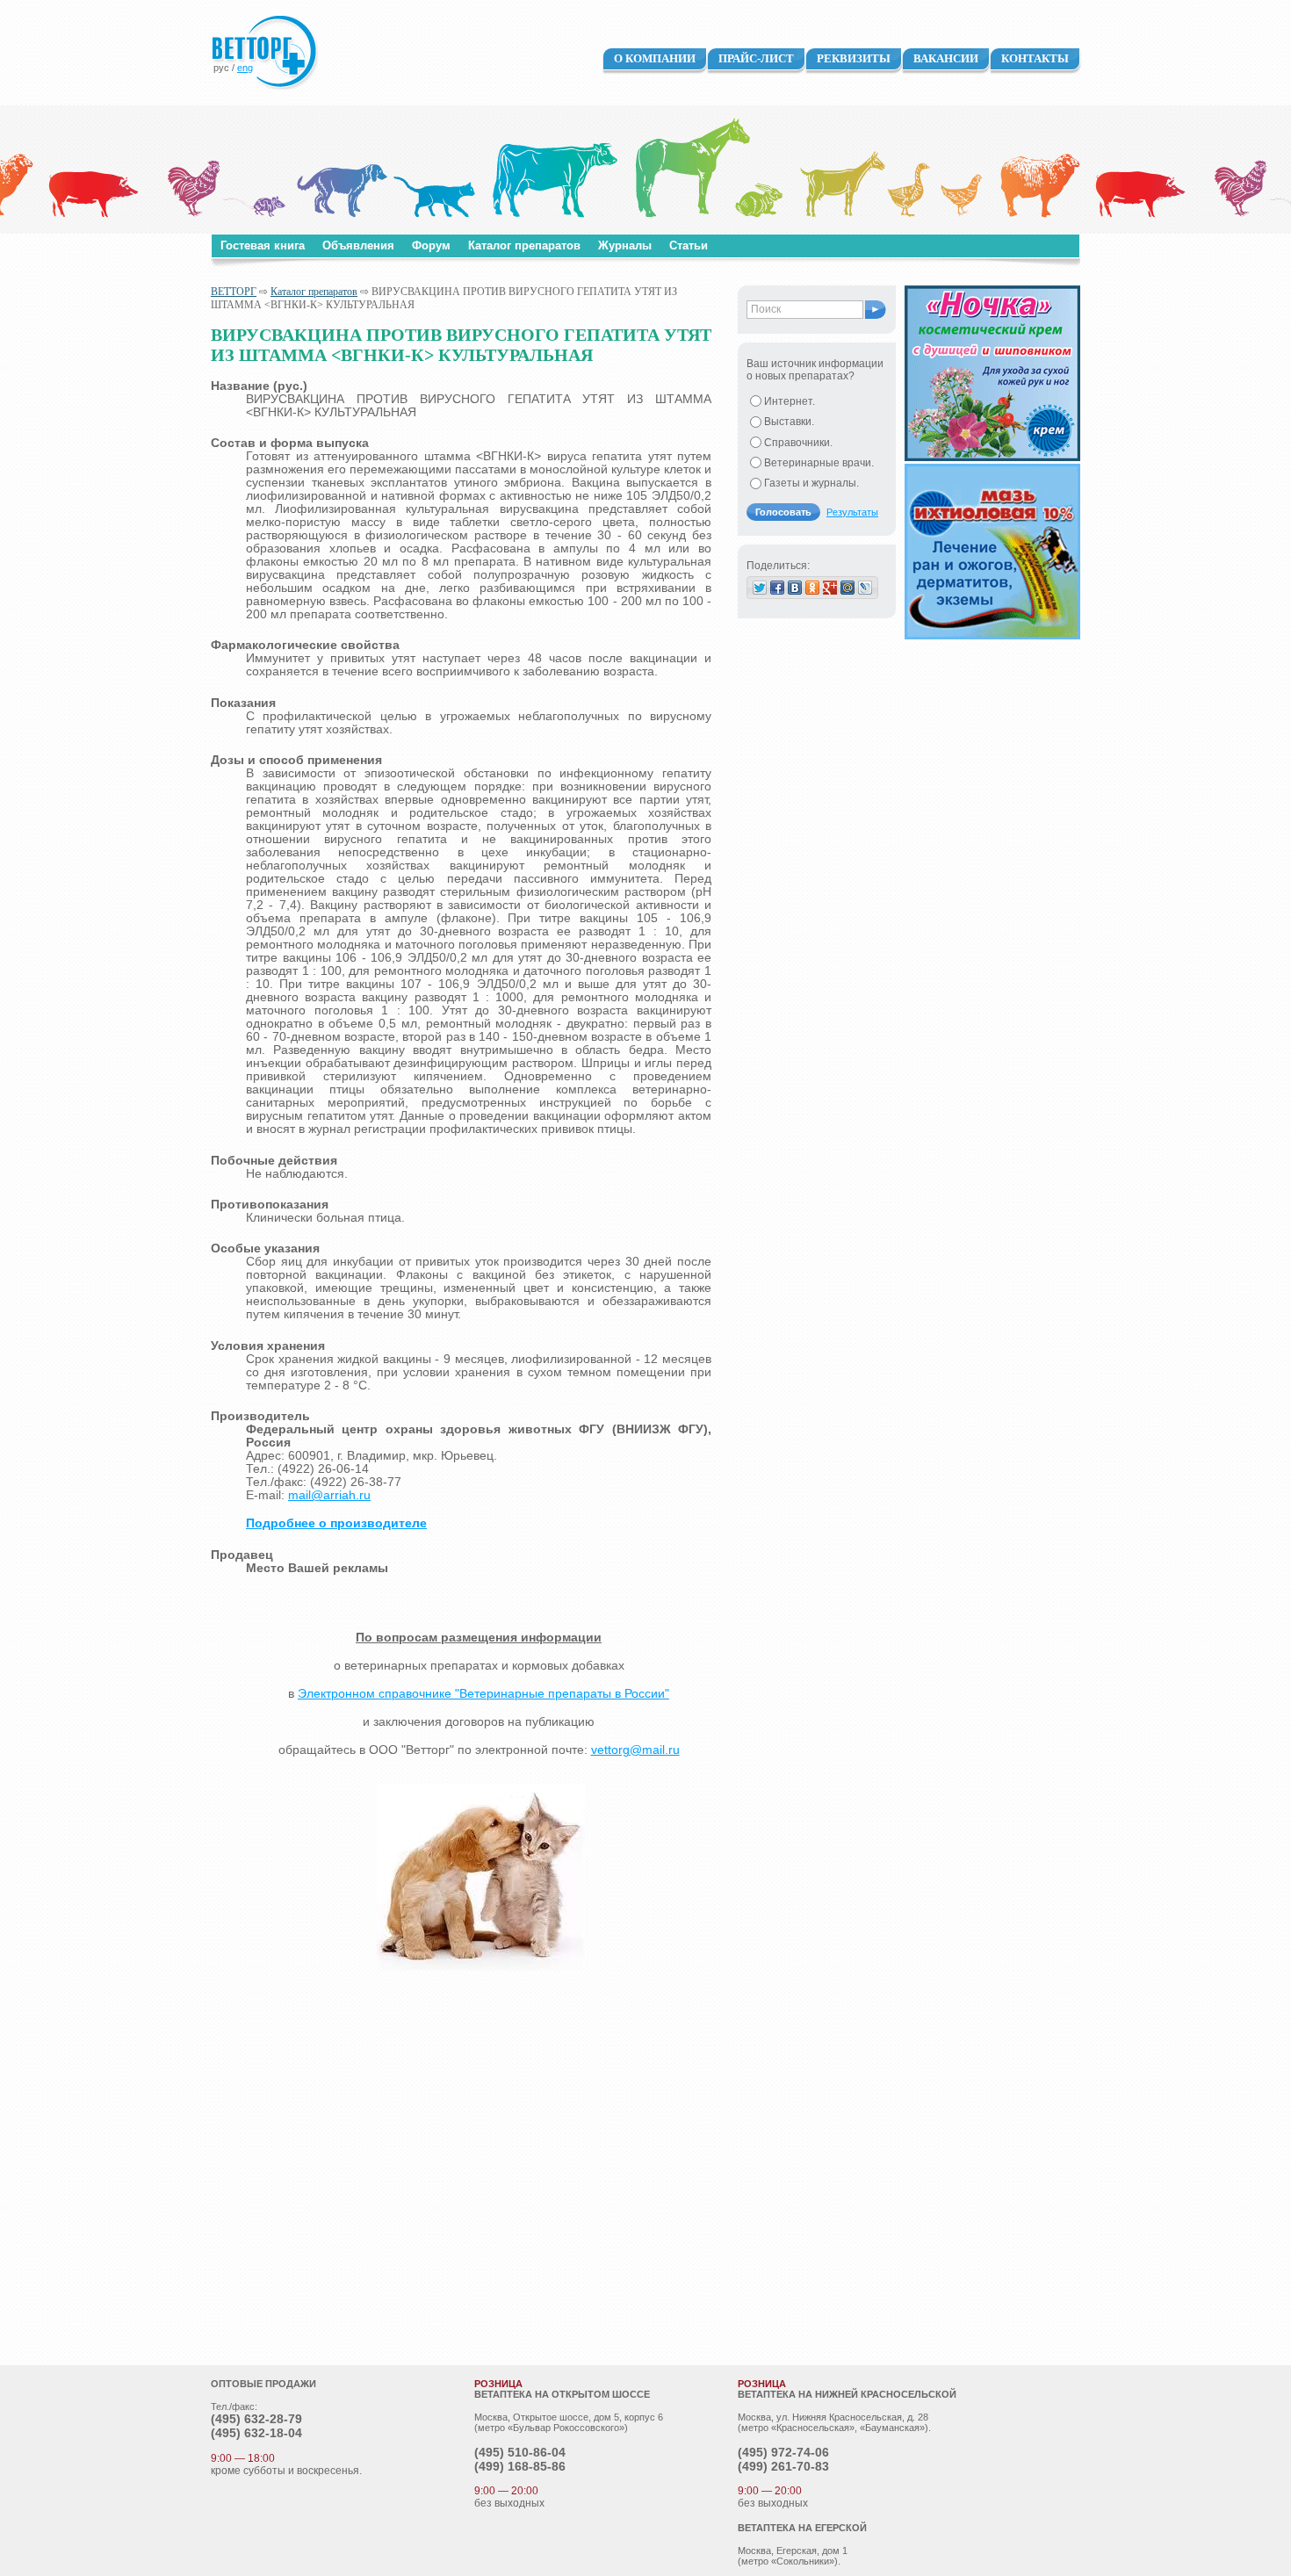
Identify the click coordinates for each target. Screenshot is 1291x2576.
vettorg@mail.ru (635, 1750)
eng (245, 68)
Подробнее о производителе (336, 1523)
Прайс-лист (756, 58)
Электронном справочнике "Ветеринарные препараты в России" (483, 1694)
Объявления (358, 245)
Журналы (625, 245)
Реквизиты (854, 58)
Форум (431, 245)
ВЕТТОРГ (234, 292)
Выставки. (789, 422)
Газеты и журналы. (811, 483)
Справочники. (798, 443)
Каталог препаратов (524, 245)
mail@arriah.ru (329, 1495)
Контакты (1035, 58)
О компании (655, 58)
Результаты (852, 512)
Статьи (689, 245)
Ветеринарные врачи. (819, 463)
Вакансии (946, 58)
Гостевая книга (263, 245)
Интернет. (790, 401)
